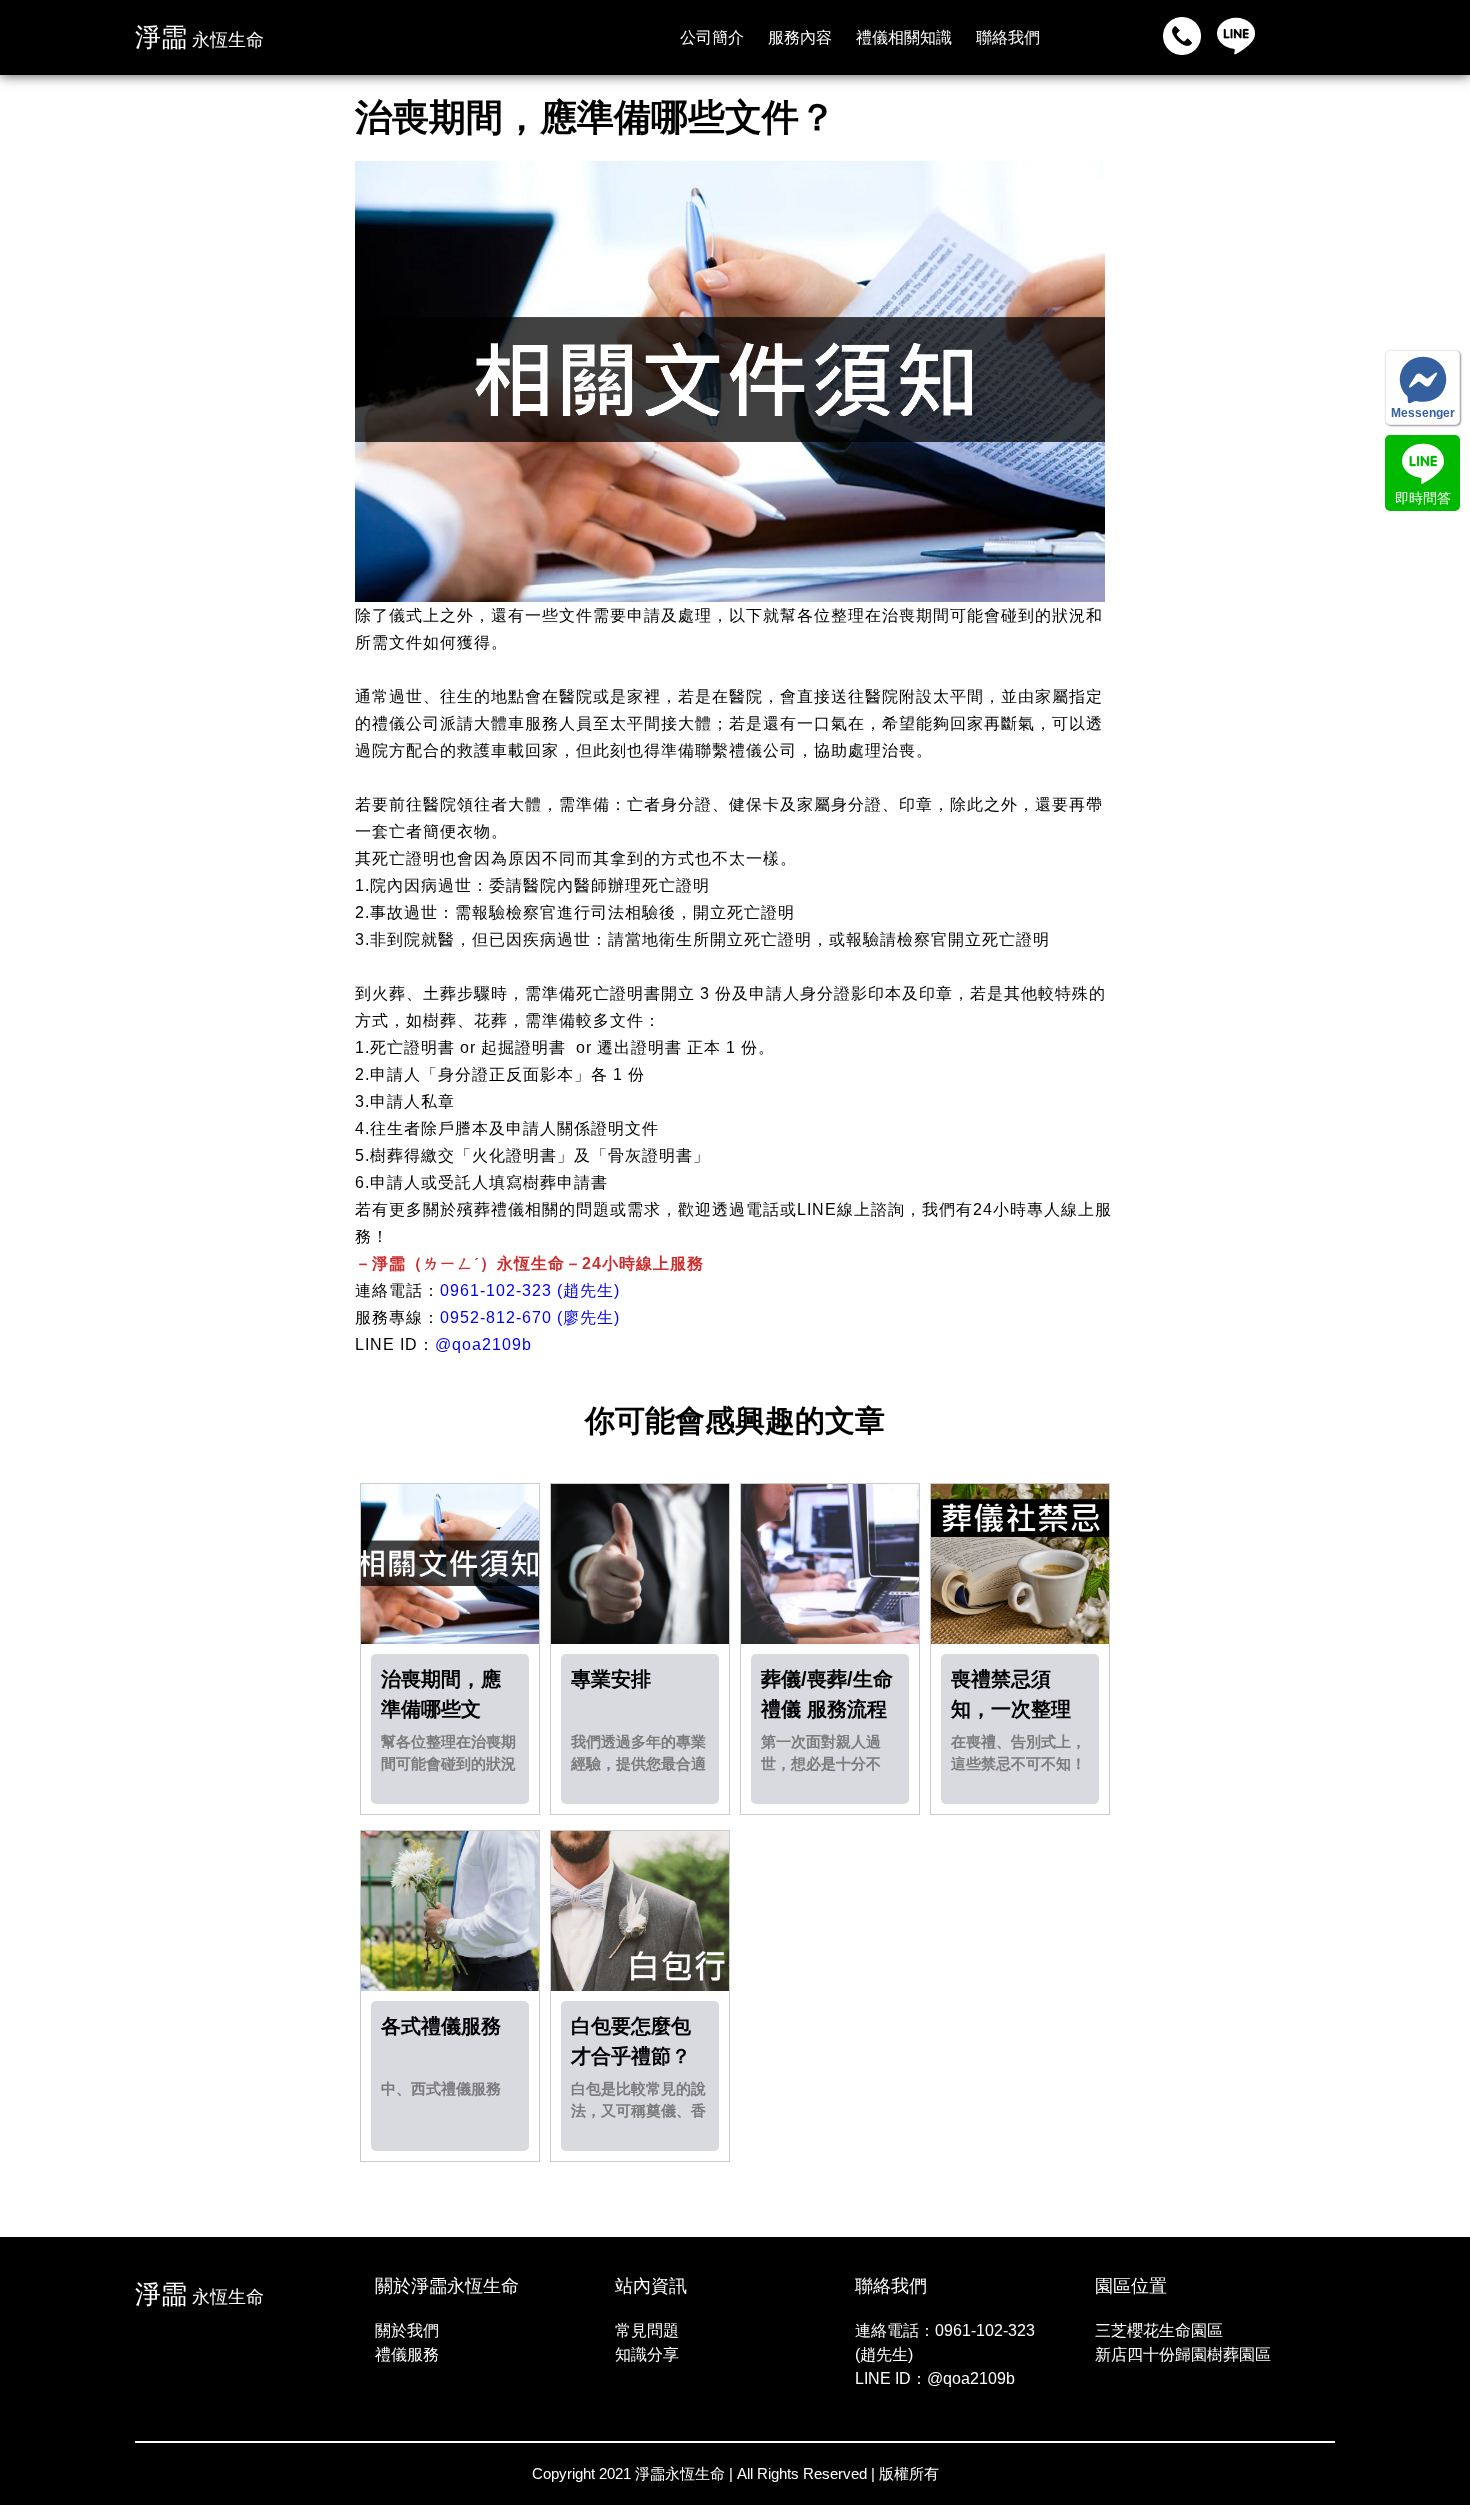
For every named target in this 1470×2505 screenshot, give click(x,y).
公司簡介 (712, 37)
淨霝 (199, 37)
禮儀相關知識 (904, 37)
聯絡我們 (1008, 37)
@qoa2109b (483, 1344)
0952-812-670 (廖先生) (530, 1317)
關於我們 (407, 2330)
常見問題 (647, 2330)
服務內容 (800, 37)
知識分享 (647, 2354)
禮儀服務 (407, 2354)
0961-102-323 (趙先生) (530, 1290)
